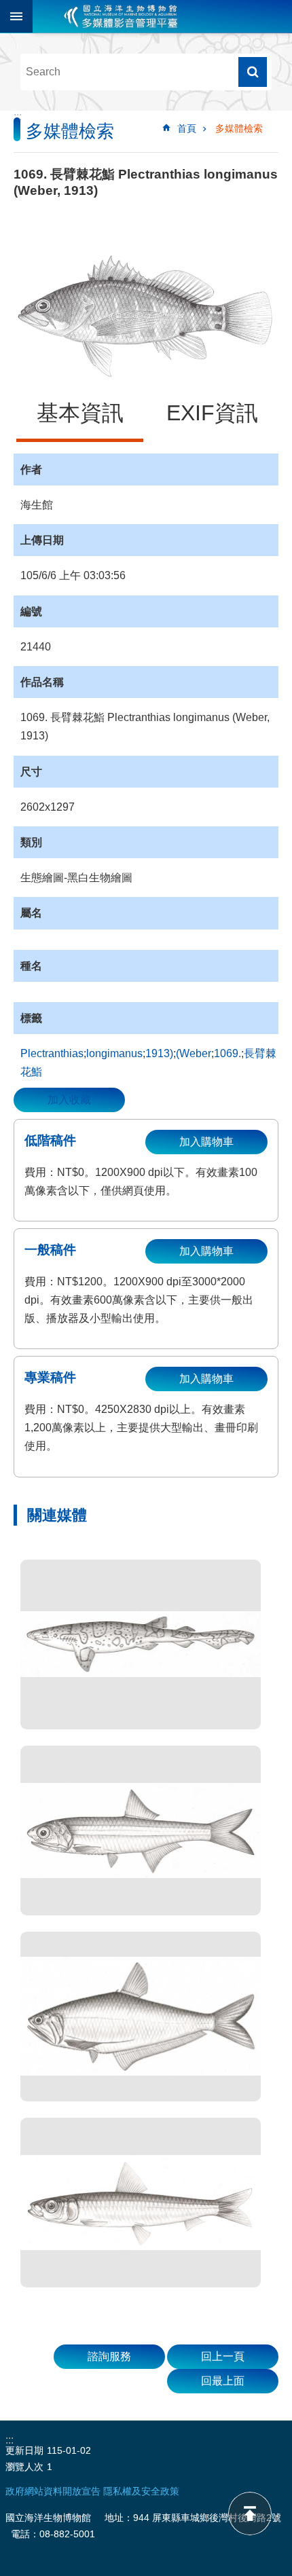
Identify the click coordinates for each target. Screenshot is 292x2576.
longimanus (114, 1053)
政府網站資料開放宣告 (53, 2491)
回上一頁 (223, 2356)
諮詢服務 (109, 2356)
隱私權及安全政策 (141, 2491)
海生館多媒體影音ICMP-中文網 (121, 16)
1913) (159, 1053)
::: (18, 116)
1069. (227, 1053)
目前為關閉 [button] (16, 16)
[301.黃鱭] (141, 2017)
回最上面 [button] (223, 2381)
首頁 (187, 128)
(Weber (194, 1053)
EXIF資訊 (212, 413)
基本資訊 (80, 413)
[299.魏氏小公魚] (141, 1830)
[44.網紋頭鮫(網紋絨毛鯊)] (141, 1644)
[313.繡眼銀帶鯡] (141, 2203)
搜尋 (253, 72)
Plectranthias (52, 1053)
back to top (250, 2514)
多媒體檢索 (239, 128)
